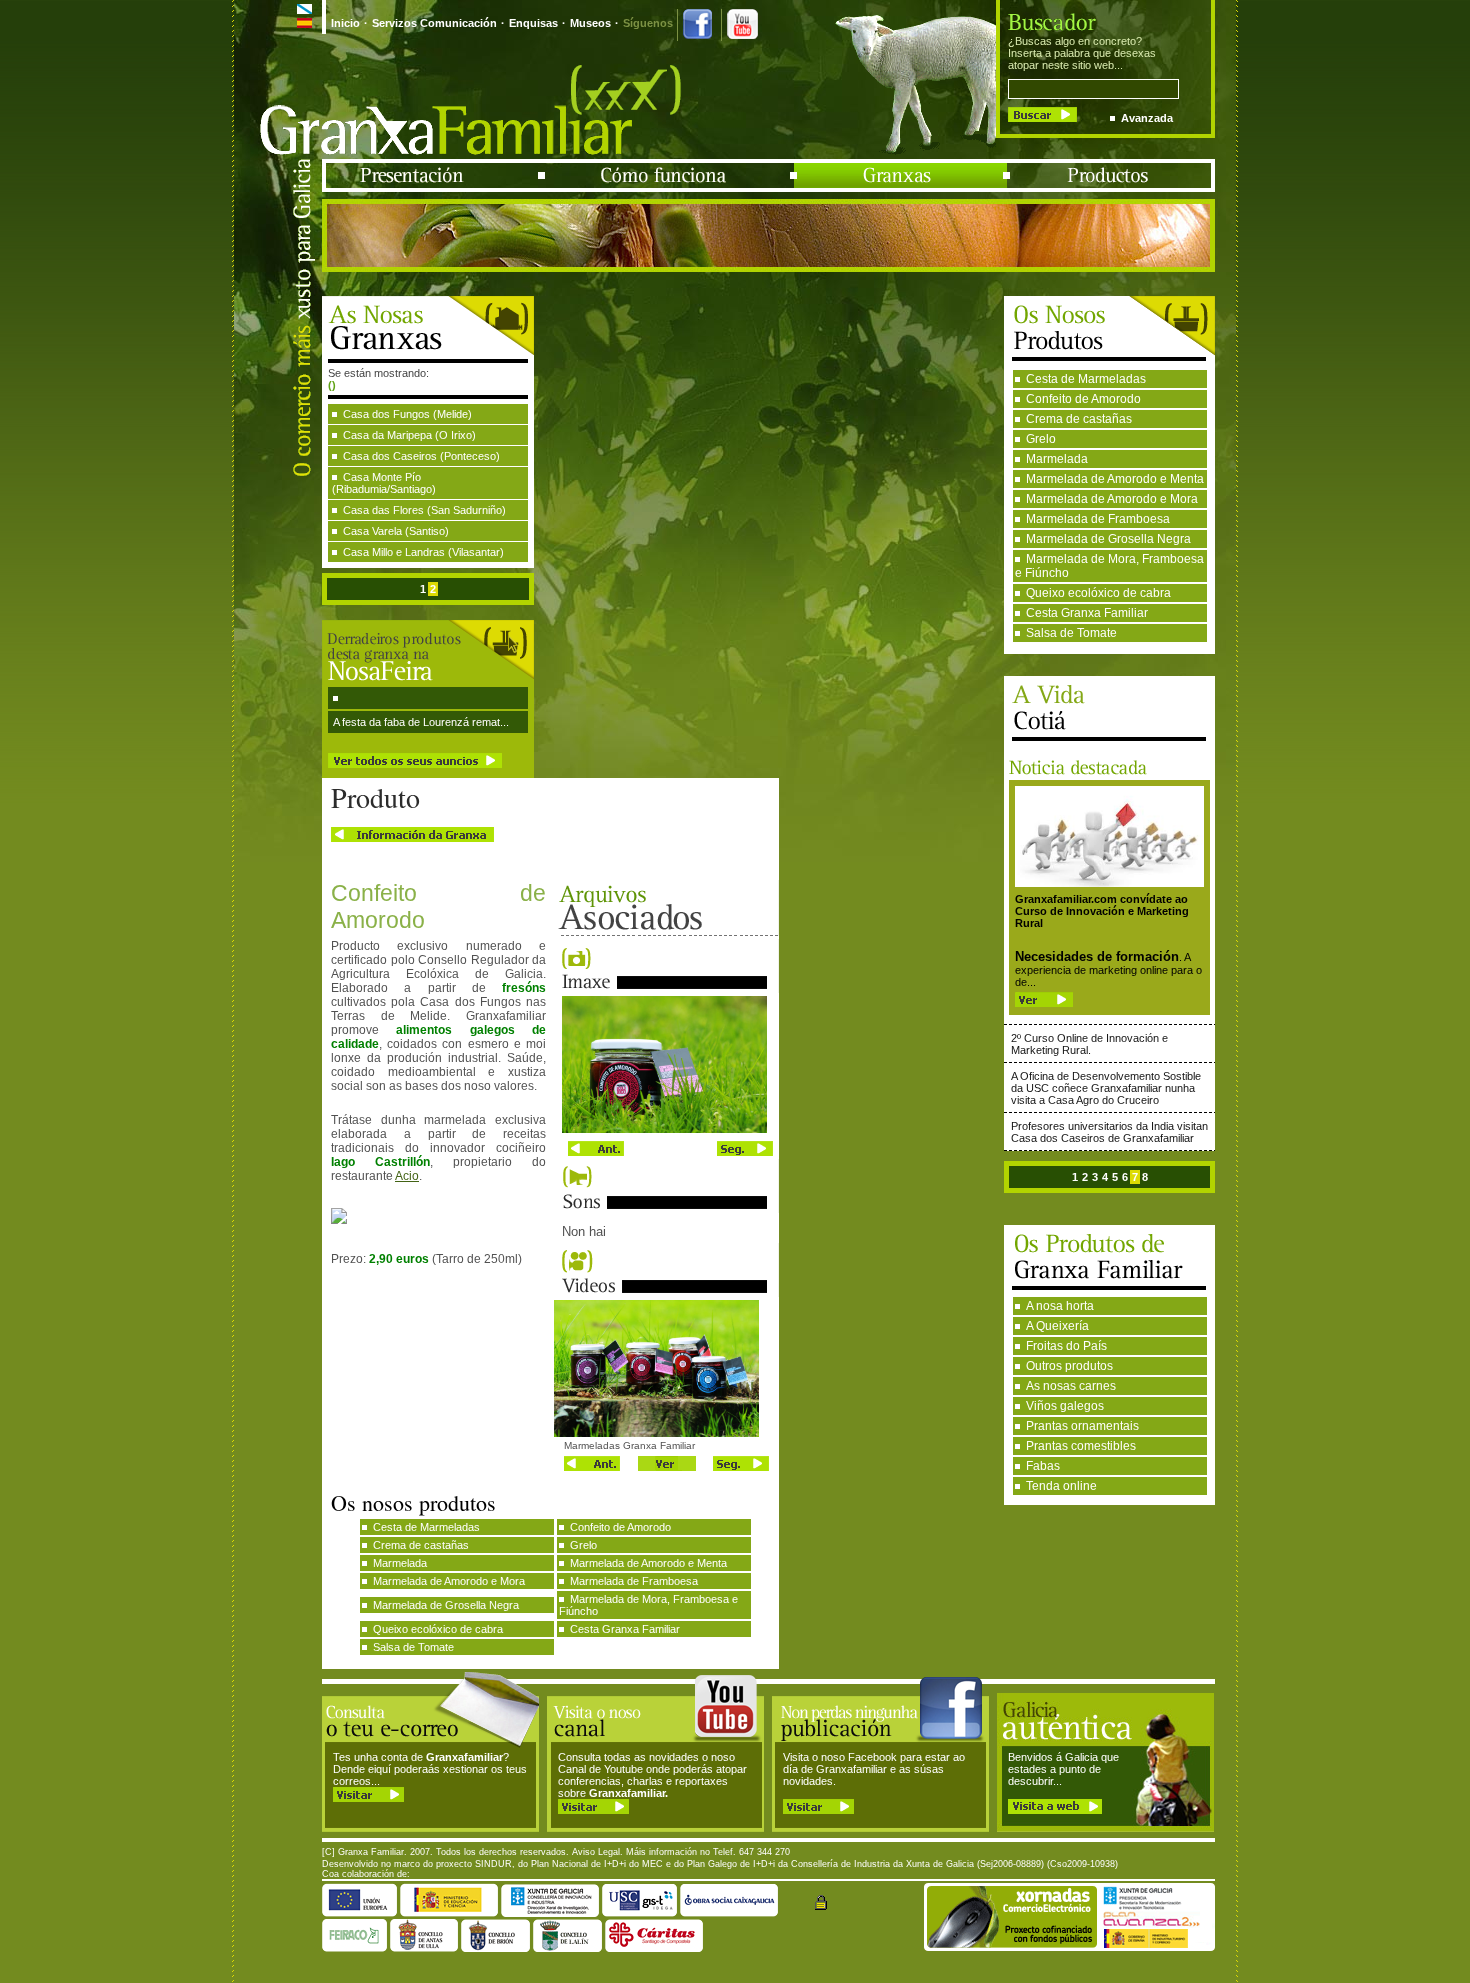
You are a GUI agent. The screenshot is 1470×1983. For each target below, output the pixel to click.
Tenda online (1061, 1486)
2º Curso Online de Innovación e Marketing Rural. (1089, 1044)
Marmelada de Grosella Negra (1108, 539)
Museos (590, 23)
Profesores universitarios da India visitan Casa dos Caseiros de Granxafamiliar (1109, 1132)
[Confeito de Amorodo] (664, 1129)
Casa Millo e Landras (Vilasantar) (423, 552)
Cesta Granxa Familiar (1087, 613)
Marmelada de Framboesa (1098, 519)
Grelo (1041, 439)
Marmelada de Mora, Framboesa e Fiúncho (1109, 566)
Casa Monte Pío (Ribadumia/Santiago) (384, 483)
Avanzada (1147, 118)
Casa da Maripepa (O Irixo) (409, 435)
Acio (407, 1176)
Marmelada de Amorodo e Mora (1112, 499)
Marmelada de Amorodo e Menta (1115, 479)
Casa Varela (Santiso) (396, 531)
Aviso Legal (596, 1852)
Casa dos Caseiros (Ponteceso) (421, 456)
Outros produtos (1069, 1366)
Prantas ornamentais (1082, 1426)
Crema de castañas (1079, 419)
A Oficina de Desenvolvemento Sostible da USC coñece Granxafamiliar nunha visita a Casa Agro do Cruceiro (1106, 1088)
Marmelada (1057, 459)
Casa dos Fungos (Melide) (407, 414)
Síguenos (648, 23)
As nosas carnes (1071, 1386)
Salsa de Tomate (1071, 633)
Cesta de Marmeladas (1086, 379)
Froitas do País (1066, 1346)
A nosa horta (1060, 1306)
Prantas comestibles (1081, 1446)
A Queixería (1057, 1326)
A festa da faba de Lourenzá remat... (421, 722)
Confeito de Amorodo (1083, 399)
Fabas (1043, 1466)
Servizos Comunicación (434, 23)
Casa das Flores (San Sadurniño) (424, 510)
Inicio (345, 23)
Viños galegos (1065, 1406)
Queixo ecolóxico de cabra (1098, 593)
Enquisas (533, 23)
